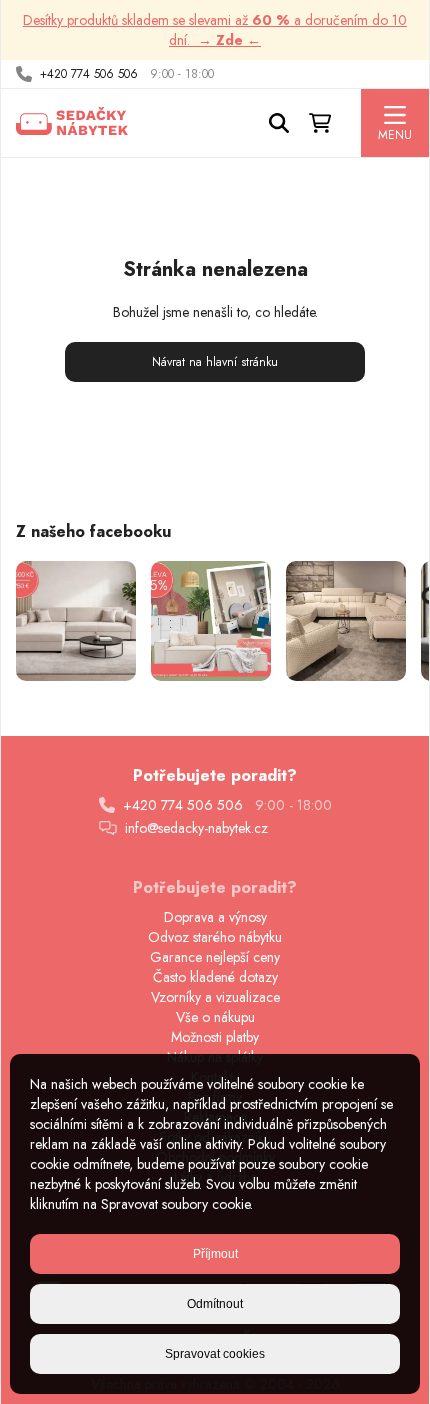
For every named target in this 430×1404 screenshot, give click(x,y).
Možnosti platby (215, 1037)
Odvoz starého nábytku (215, 937)
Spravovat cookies (215, 1354)
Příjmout (215, 1254)
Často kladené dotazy (215, 977)
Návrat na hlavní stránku (215, 362)
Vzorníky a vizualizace (215, 997)
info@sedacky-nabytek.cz (196, 828)
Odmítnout (215, 1304)
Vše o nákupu (215, 1017)
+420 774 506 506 (89, 74)
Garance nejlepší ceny (215, 957)
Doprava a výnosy (215, 917)
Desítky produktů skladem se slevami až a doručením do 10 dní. (215, 30)
